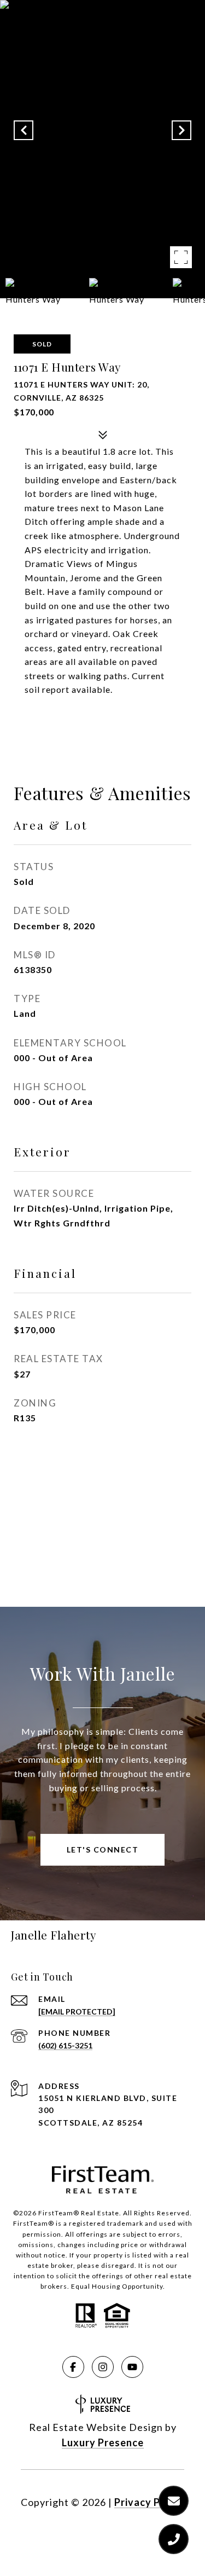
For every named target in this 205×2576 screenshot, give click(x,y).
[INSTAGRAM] (103, 2367)
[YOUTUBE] (132, 2367)
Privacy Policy (149, 2502)
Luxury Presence (103, 2442)
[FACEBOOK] (73, 2367)
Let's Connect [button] (103, 1849)
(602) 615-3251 (65, 2045)
